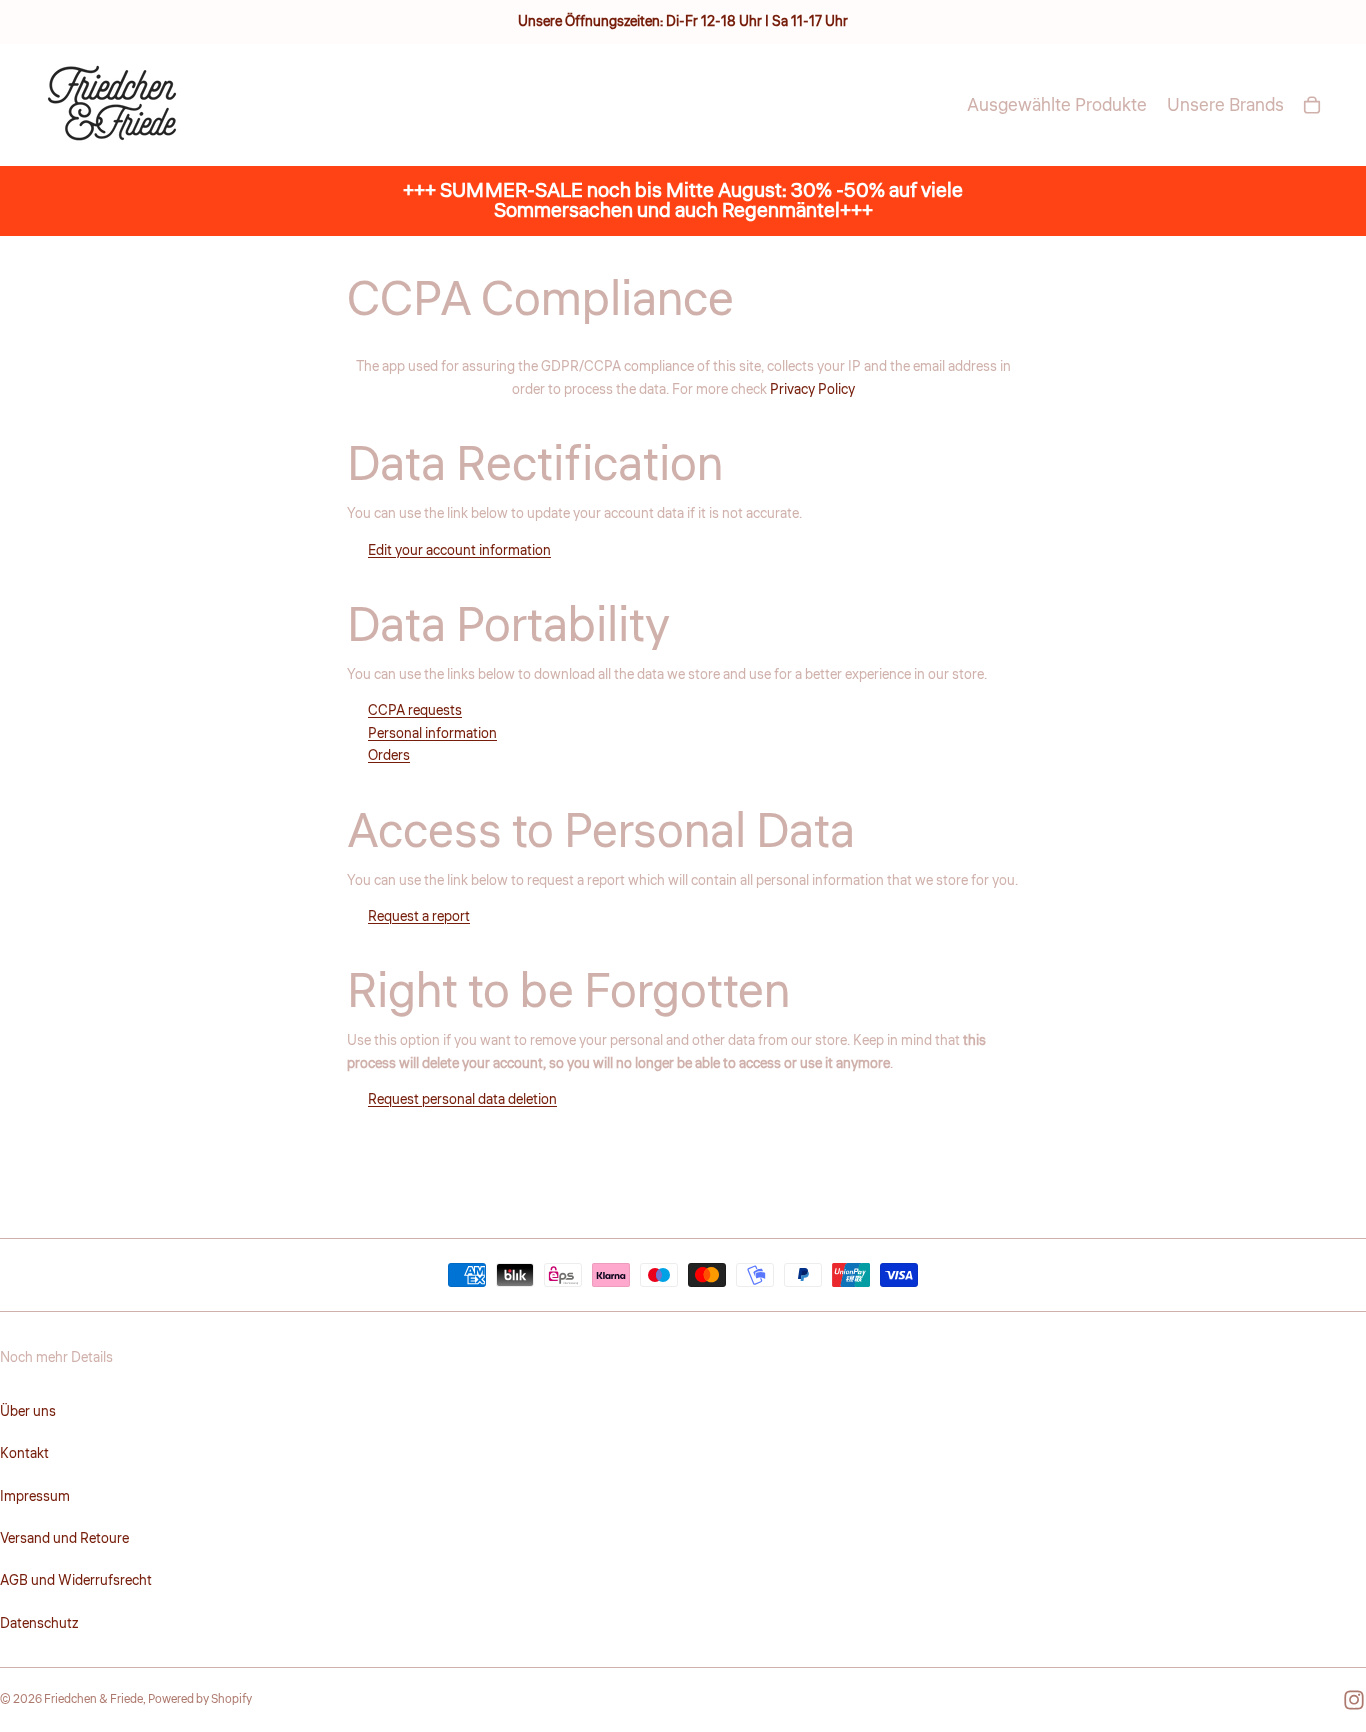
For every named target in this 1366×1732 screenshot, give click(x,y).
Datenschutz (39, 1624)
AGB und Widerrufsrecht (76, 1581)
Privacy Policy (812, 390)
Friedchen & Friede (93, 1699)
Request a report (419, 917)
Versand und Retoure (64, 1539)
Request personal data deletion (462, 1100)
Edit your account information (459, 551)
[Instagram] (1354, 1700)
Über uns (28, 1412)
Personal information (432, 734)
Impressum (35, 1496)
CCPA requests (415, 711)
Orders (389, 756)
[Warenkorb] (1312, 105)
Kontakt (24, 1454)
